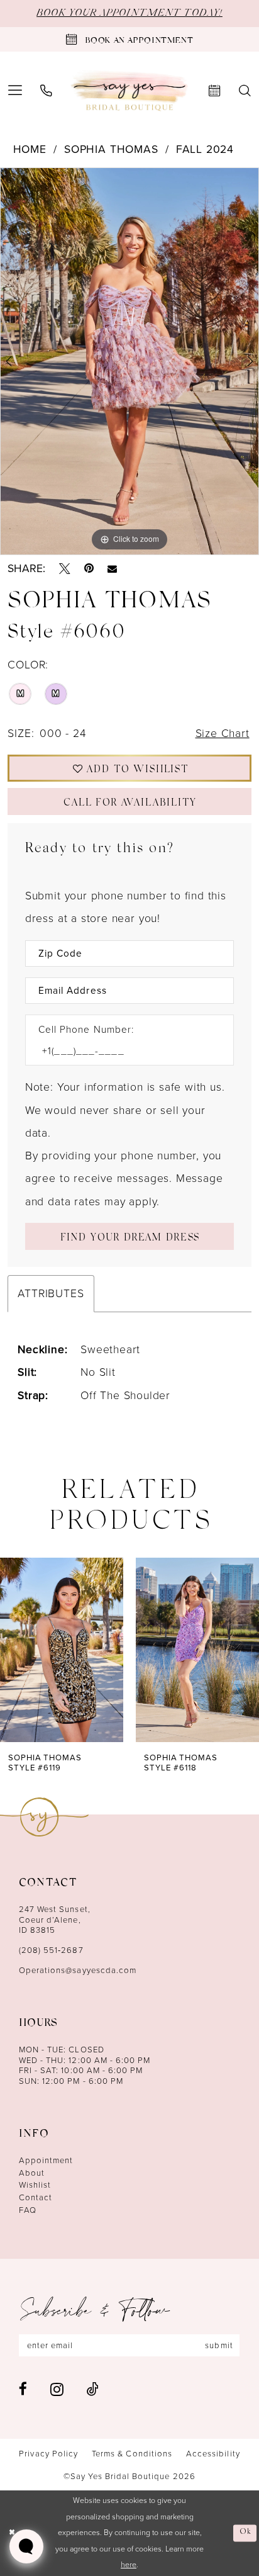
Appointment (46, 2160)
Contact (36, 2197)
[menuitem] (46, 91)
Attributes (51, 1293)
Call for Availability (130, 804)
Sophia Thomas (111, 149)
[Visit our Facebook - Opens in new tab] (23, 2389)
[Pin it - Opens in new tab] (89, 569)
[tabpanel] (129, 361)
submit (219, 2345)
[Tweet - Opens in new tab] (65, 569)
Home (30, 149)
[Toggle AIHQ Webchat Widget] (26, 2546)
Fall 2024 (205, 149)
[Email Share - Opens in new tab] (112, 569)
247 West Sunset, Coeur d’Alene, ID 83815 (55, 1920)
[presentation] (62, 1650)
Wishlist (35, 2185)
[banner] (130, 91)
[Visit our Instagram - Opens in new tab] (57, 2389)
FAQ (28, 2210)
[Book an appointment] (215, 91)
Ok (245, 2533)
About (32, 2173)
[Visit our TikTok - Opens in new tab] (93, 2389)
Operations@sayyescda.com (78, 1970)
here (129, 2565)
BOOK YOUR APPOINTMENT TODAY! (129, 13)
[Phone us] (46, 91)
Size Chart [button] (223, 733)
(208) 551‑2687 (51, 1950)
